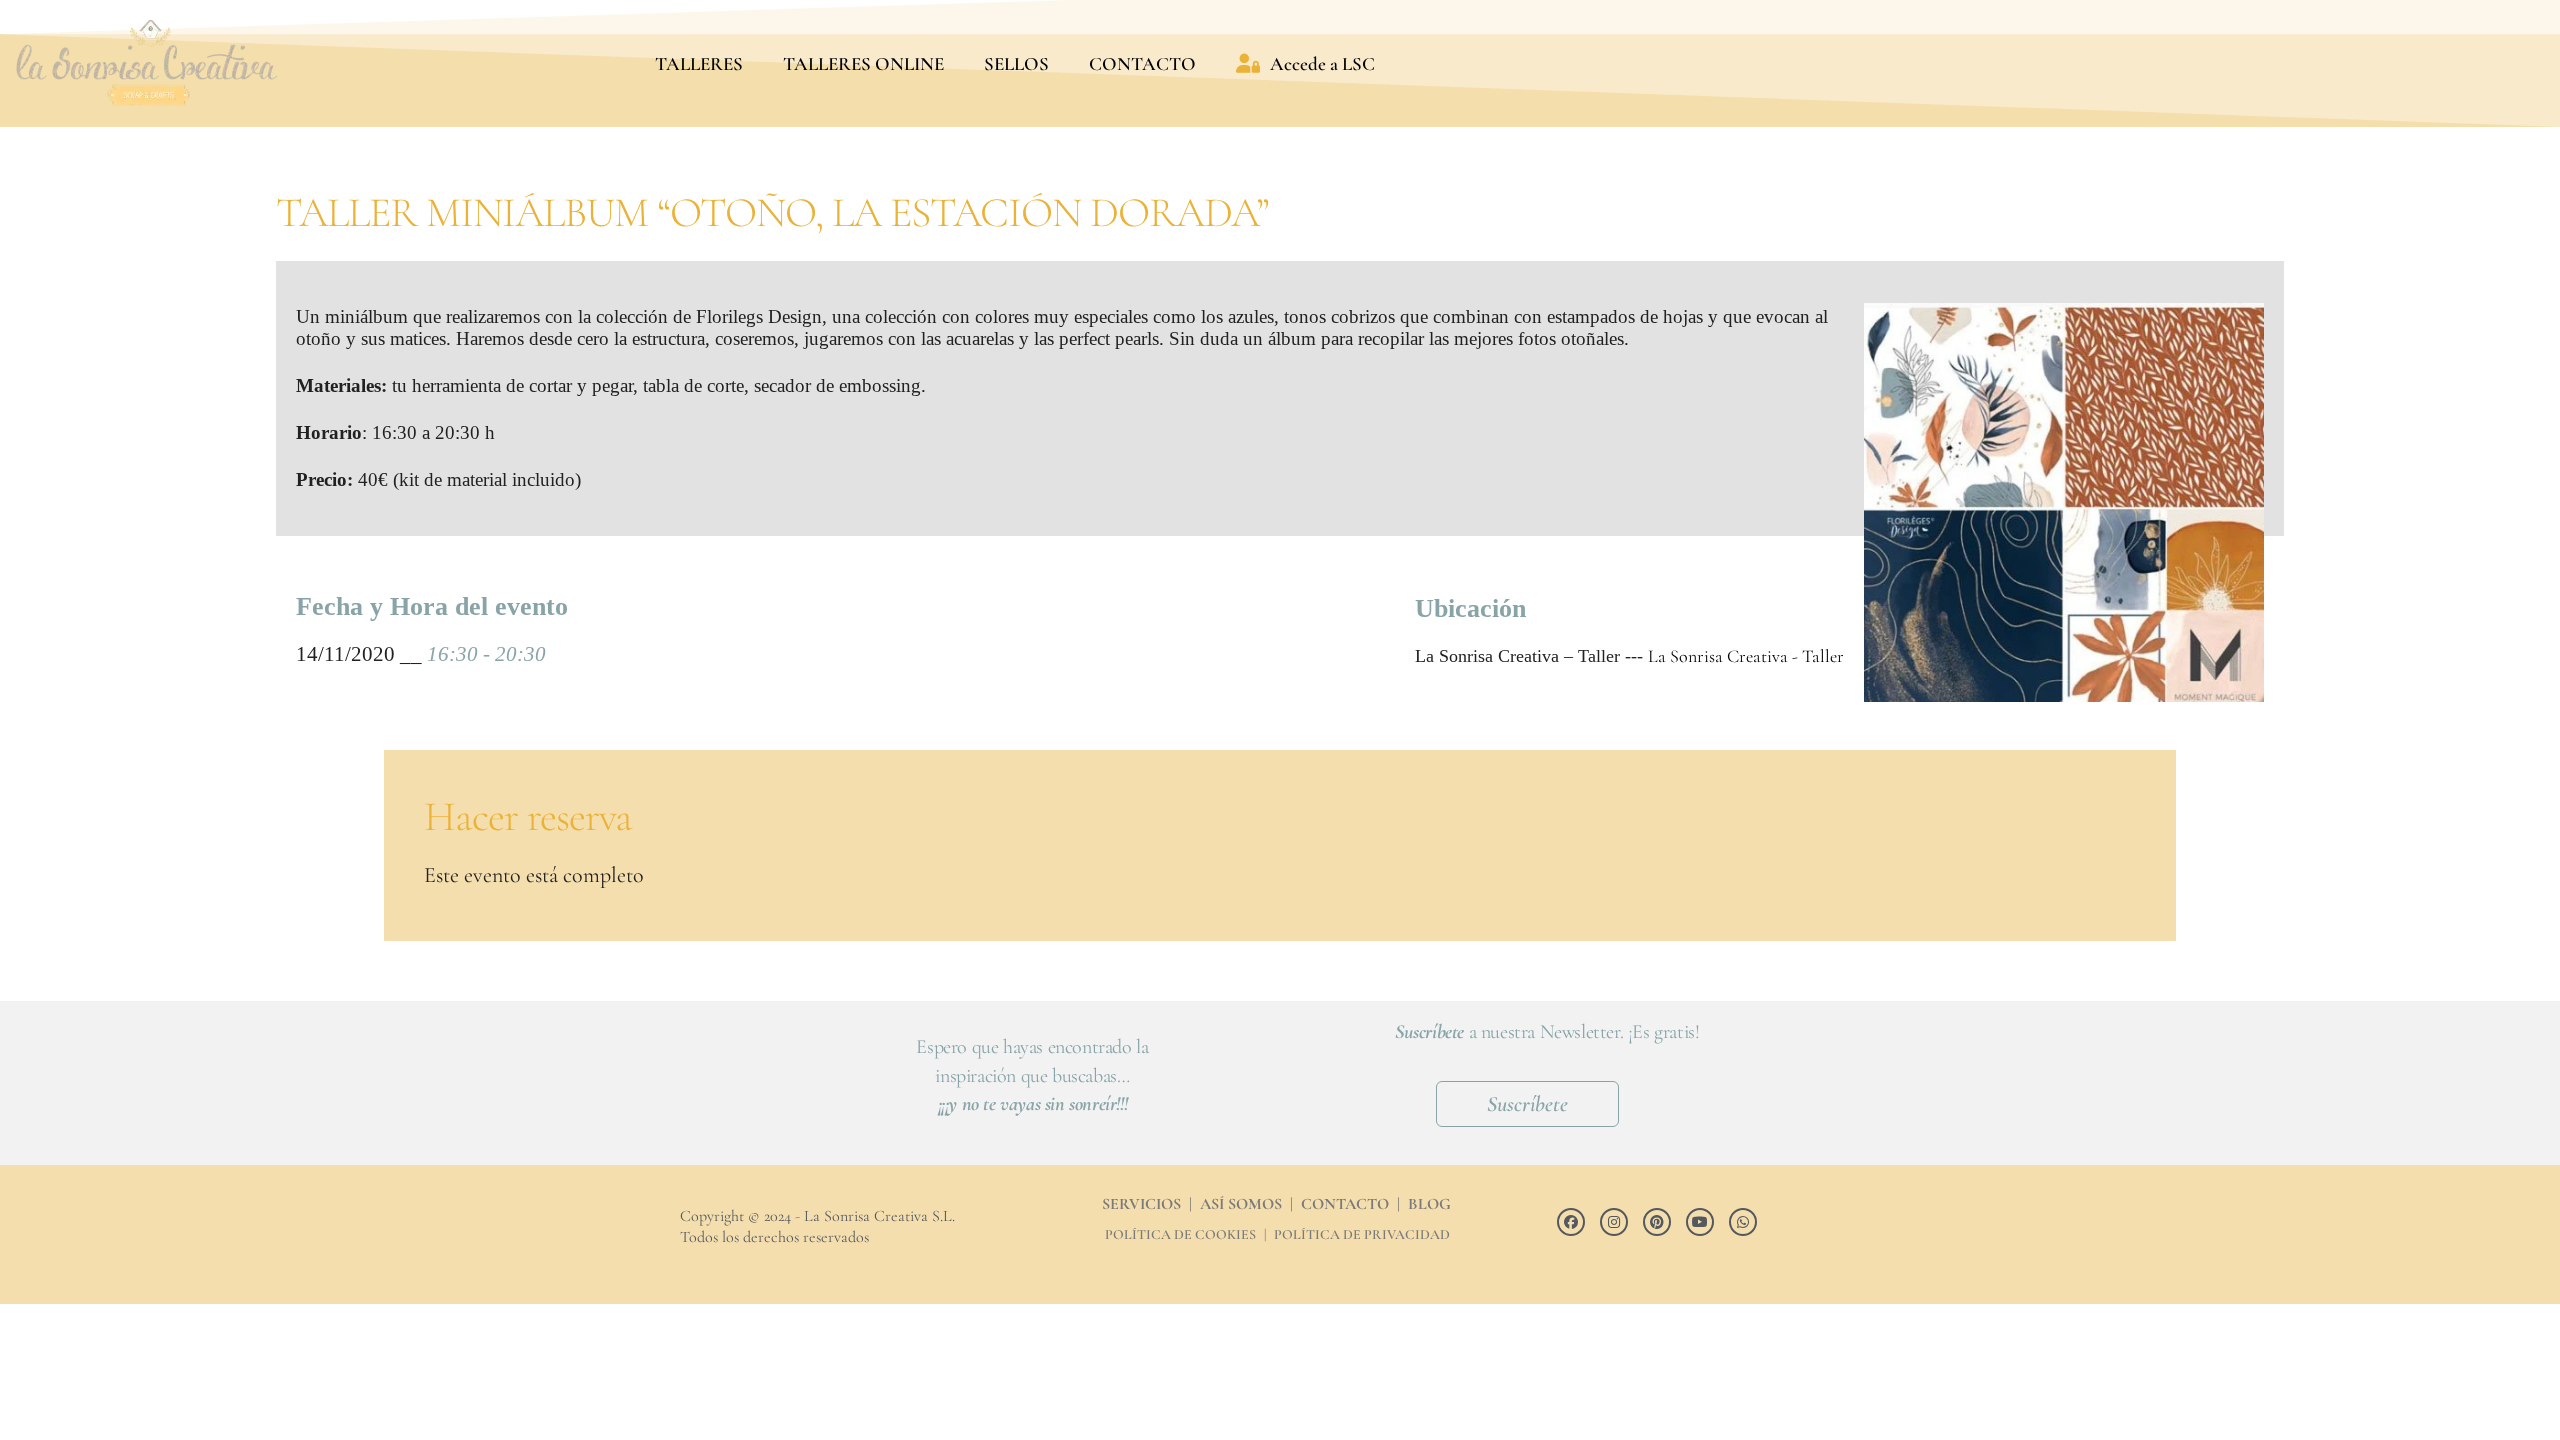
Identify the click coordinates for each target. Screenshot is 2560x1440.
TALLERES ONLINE (863, 63)
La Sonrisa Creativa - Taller (1746, 656)
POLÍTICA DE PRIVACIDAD (1362, 1234)
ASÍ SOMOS (1241, 1204)
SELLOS (1016, 63)
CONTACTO (1142, 63)
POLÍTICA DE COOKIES (1180, 1234)
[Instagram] (1614, 1222)
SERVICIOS (1141, 1204)
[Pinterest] (1657, 1222)
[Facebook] (1571, 1222)
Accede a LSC (1322, 63)
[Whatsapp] (1743, 1222)
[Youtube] (1700, 1222)
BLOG (1429, 1204)
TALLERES (699, 63)
